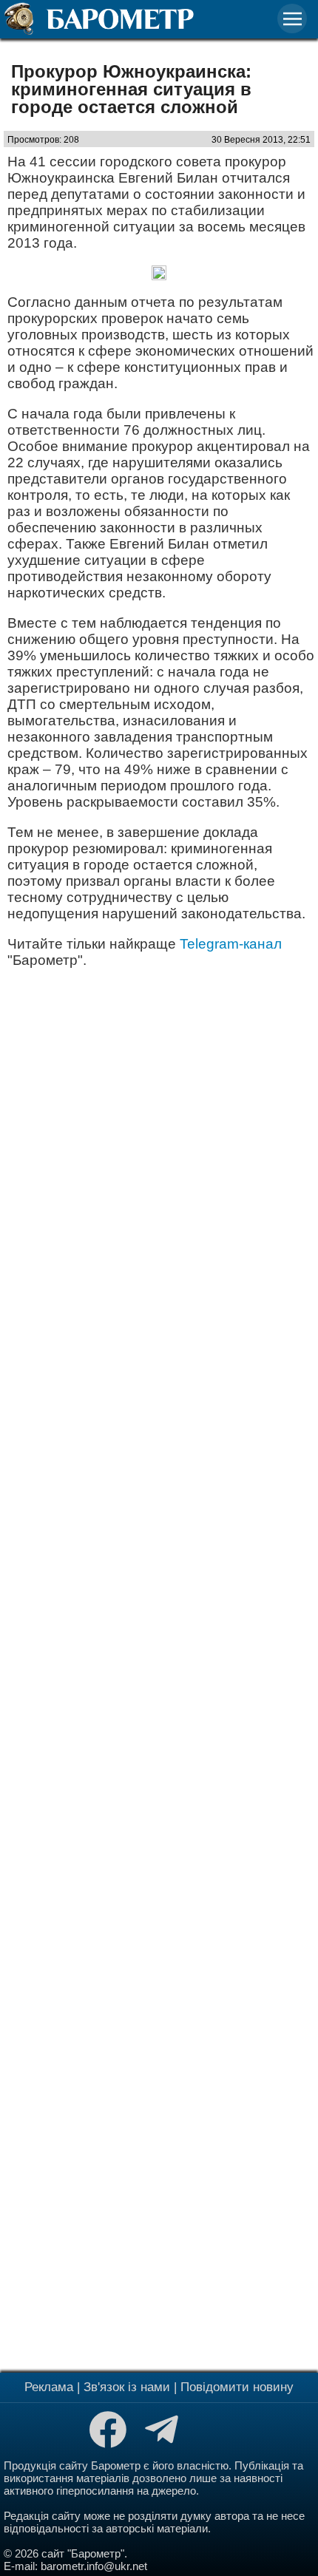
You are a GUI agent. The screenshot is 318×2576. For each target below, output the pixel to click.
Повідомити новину (237, 2387)
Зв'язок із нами (127, 2387)
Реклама (49, 2387)
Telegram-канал (231, 944)
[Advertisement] (159, 1668)
